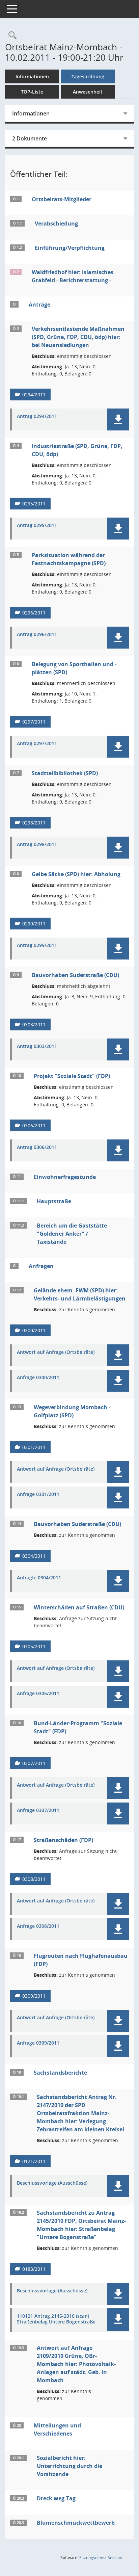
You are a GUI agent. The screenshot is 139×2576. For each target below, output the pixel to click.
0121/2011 (34, 2161)
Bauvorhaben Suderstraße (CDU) (75, 975)
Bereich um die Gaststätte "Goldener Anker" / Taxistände (72, 1234)
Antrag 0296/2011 (37, 635)
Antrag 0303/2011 (37, 1046)
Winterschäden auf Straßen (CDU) (79, 1607)
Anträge (39, 305)
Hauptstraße (54, 1201)
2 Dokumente (30, 138)
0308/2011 (34, 1879)
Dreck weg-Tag (56, 2498)
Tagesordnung (88, 76)
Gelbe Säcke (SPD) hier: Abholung (76, 874)
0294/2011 (34, 395)
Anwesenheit (88, 92)
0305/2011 (34, 1646)
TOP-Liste (32, 92)
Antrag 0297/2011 (37, 744)
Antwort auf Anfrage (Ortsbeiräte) (56, 1352)
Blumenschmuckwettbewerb (76, 2523)
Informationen (32, 76)
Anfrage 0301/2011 (38, 1494)
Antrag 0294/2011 (37, 416)
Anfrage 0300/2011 (38, 1378)
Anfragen (41, 1266)
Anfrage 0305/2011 (38, 1694)
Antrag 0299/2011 (37, 945)
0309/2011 (34, 1996)
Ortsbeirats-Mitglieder (62, 199)
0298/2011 (34, 823)
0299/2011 (34, 924)
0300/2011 (34, 1330)
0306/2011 (34, 1125)
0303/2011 (34, 1024)
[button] (118, 419)
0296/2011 (34, 613)
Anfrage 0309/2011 (38, 2043)
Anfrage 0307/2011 (38, 1810)
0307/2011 (34, 1763)
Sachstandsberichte (60, 2073)
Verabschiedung (56, 224)
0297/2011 (34, 722)
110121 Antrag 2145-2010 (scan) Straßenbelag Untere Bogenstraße (56, 2319)
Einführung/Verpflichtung (70, 248)
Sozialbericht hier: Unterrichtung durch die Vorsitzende (69, 2466)
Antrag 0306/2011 (37, 1147)
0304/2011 (34, 1556)
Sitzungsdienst (101, 2558)
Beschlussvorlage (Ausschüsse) (52, 2183)
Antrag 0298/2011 (37, 845)
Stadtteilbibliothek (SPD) (65, 773)
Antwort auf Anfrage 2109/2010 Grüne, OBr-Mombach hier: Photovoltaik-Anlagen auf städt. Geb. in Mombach (76, 2364)
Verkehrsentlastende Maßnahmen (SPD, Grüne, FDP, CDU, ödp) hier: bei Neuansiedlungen (78, 337)
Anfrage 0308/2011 (38, 1926)
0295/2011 (34, 504)
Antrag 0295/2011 (37, 525)
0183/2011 (34, 2269)
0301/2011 (34, 1447)
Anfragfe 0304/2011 (39, 1578)
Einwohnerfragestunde (65, 1177)
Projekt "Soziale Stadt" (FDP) (72, 1076)
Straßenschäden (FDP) (63, 1840)
